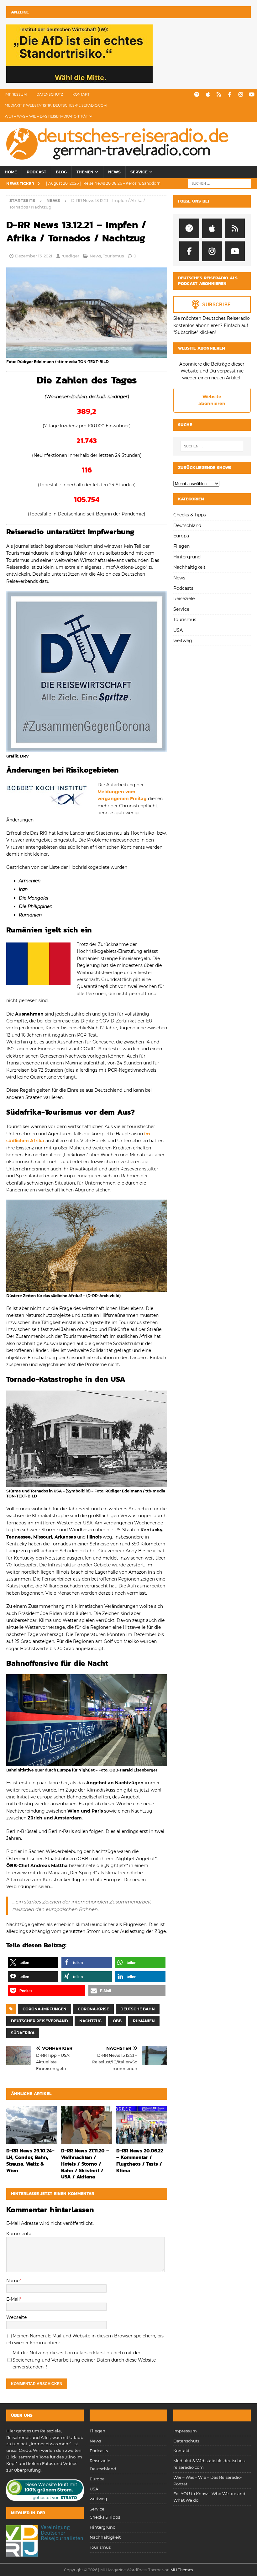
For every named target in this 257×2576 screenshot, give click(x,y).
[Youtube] (252, 95)
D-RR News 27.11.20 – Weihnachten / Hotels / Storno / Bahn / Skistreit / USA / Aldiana (85, 2164)
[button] (33, 1963)
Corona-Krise (93, 2009)
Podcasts (183, 588)
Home (11, 172)
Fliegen (181, 546)
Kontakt (81, 94)
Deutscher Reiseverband (39, 2021)
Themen (85, 172)
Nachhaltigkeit (189, 567)
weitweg (183, 641)
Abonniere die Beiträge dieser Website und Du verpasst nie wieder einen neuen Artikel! (212, 371)
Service (139, 172)
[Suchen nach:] (219, 183)
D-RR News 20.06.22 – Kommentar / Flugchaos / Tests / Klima (140, 2160)
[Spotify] (197, 95)
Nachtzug (90, 2021)
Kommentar (20, 2234)
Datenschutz (50, 94)
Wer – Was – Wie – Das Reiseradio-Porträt (46, 116)
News (114, 172)
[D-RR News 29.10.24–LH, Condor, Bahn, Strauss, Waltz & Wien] (32, 2125)
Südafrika (23, 2033)
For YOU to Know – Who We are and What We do (209, 2497)
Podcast (36, 172)
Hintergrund (187, 557)
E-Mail (13, 2299)
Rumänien (144, 2021)
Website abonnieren (212, 400)
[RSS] (219, 95)
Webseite (16, 2317)
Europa (181, 536)
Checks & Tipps (190, 515)
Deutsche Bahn (138, 2009)
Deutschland (187, 525)
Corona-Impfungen (45, 2009)
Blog (61, 172)
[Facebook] (230, 95)
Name (13, 2281)
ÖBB (117, 2021)
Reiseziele (184, 599)
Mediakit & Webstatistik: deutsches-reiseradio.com (56, 105)
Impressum (16, 94)
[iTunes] (208, 95)
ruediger (70, 256)
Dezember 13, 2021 (34, 256)
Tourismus (113, 256)
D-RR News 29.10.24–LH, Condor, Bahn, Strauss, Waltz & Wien (30, 2160)
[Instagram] (241, 95)
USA (178, 630)
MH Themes (182, 2570)
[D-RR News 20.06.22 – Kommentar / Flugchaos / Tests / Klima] (142, 2125)
